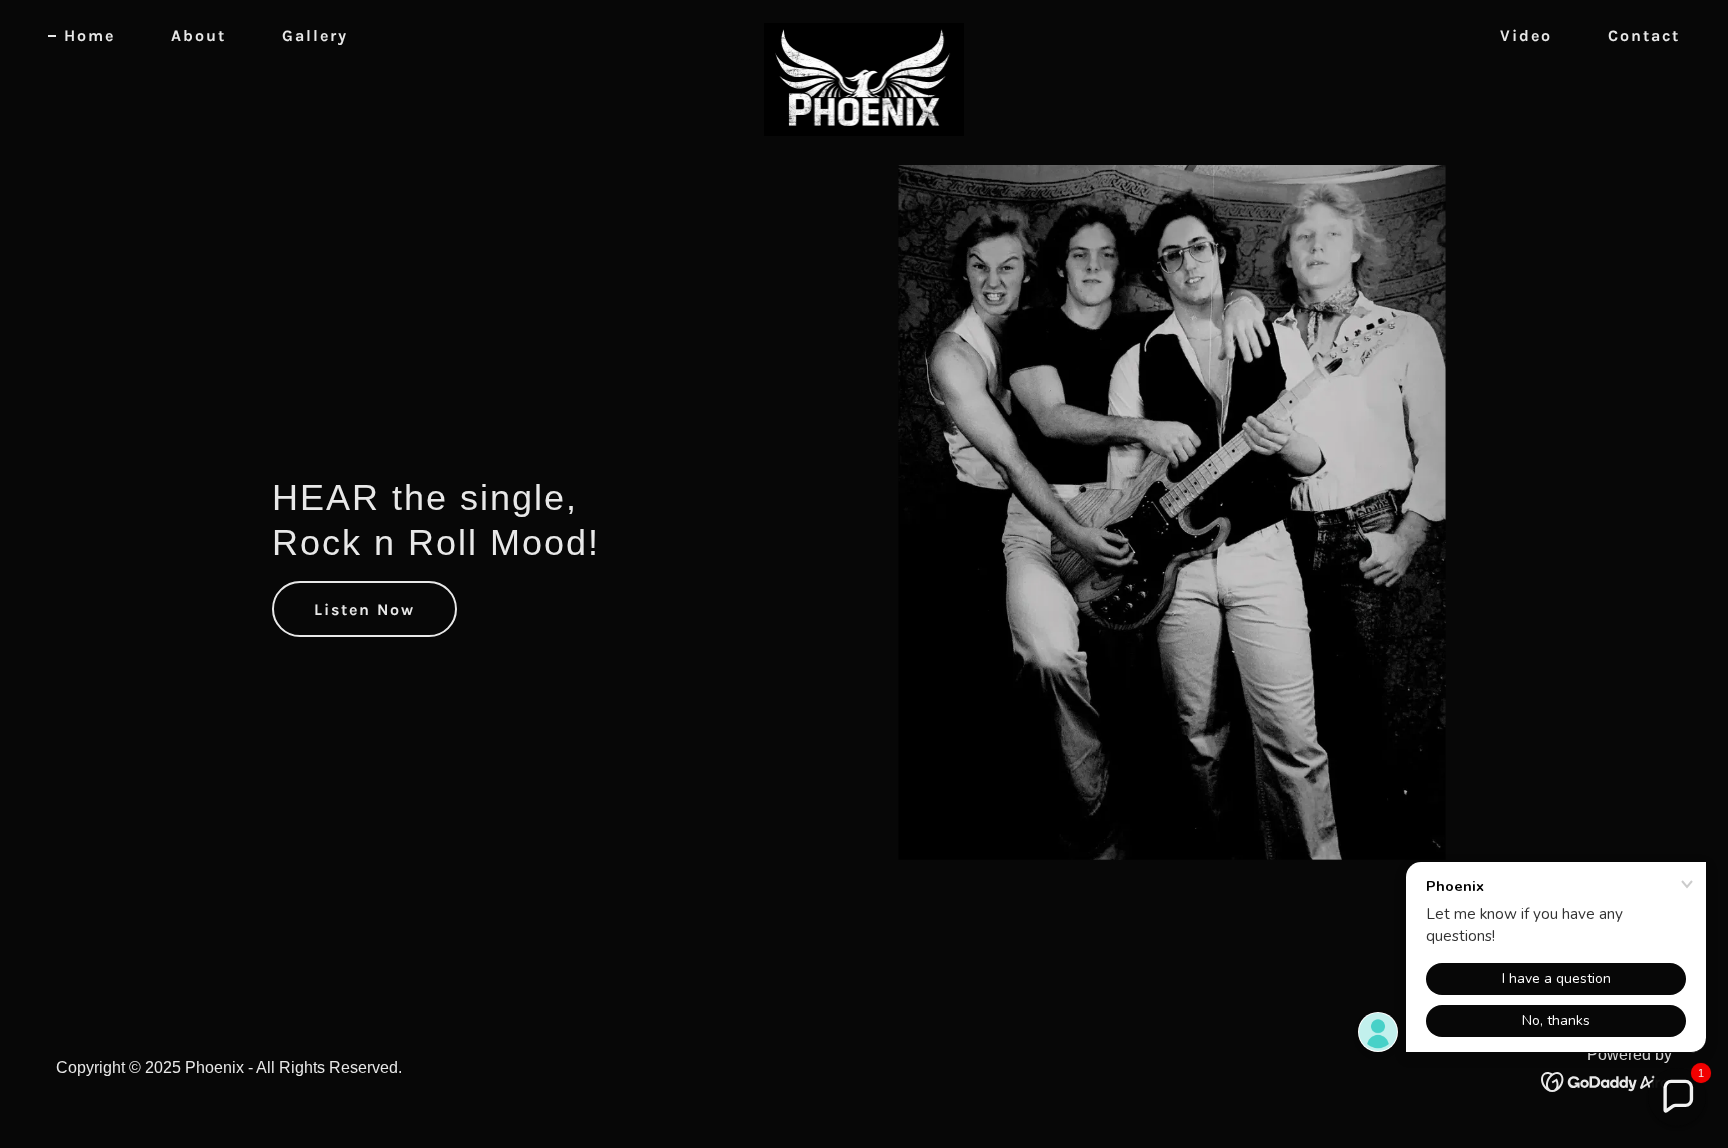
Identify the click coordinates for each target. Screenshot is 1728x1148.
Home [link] (89, 35)
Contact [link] (1644, 35)
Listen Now (364, 609)
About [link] (198, 35)
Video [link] (1526, 35)
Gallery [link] (315, 35)
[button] (1677, 1097)
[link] (864, 32)
